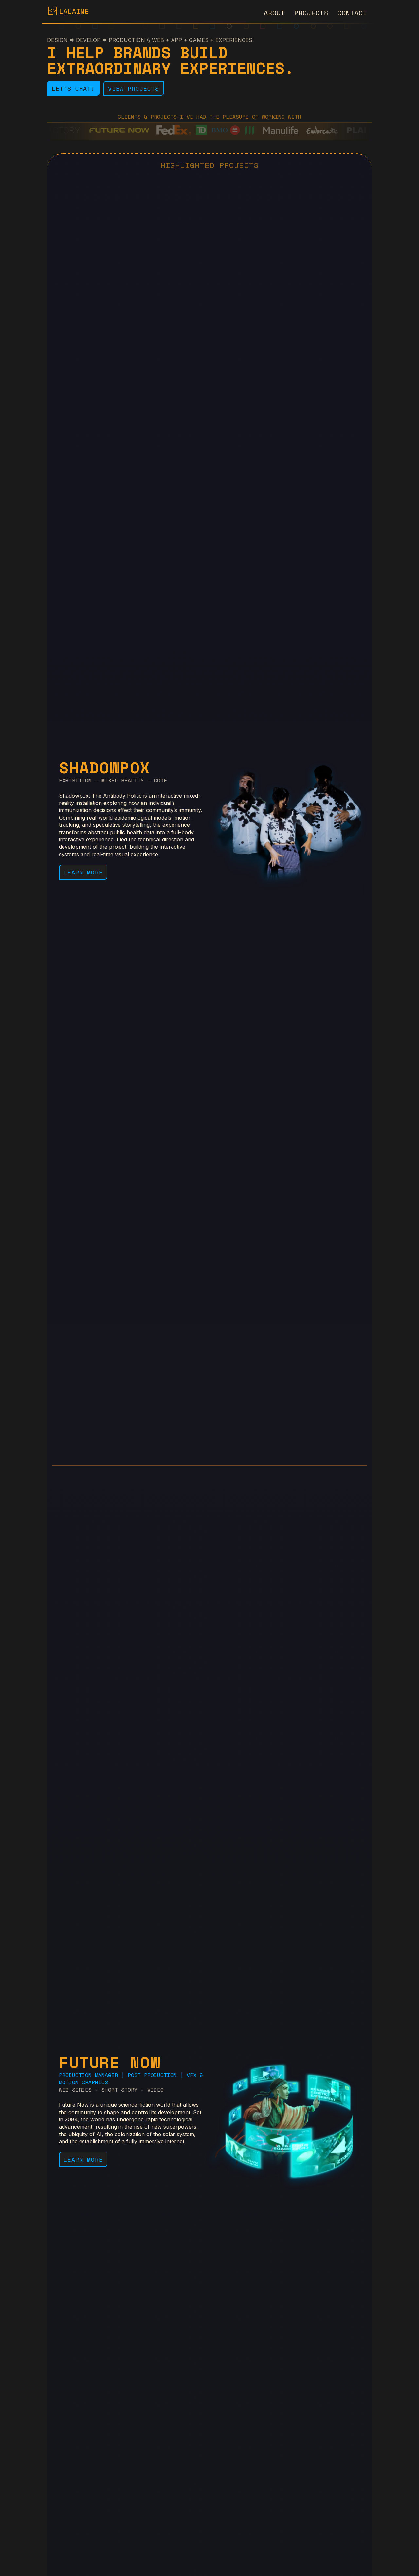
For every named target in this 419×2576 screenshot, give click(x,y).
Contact (352, 13)
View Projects (134, 88)
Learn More (83, 872)
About (274, 13)
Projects (311, 13)
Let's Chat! (73, 88)
